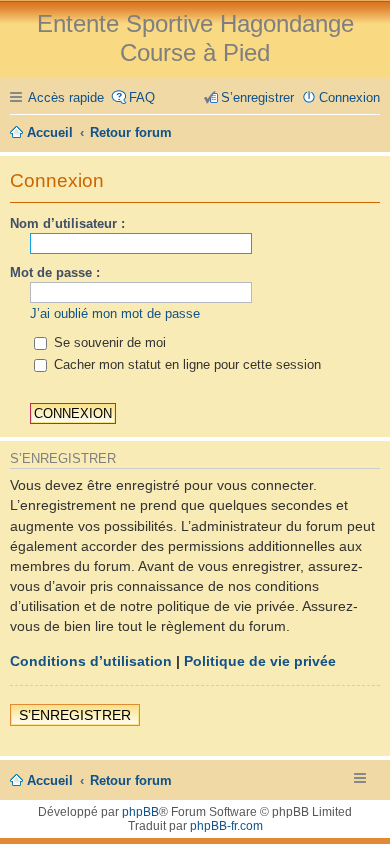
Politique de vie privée (260, 661)
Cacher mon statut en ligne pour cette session (185, 364)
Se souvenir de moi (108, 342)
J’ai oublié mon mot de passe (115, 313)
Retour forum (131, 780)
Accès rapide (66, 97)
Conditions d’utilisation (91, 661)
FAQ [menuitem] (142, 97)
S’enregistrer (75, 715)
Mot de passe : (55, 272)
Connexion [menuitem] (349, 97)
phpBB (140, 812)
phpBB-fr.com (226, 826)
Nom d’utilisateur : (67, 223)
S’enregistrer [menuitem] (257, 97)
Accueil (50, 780)
